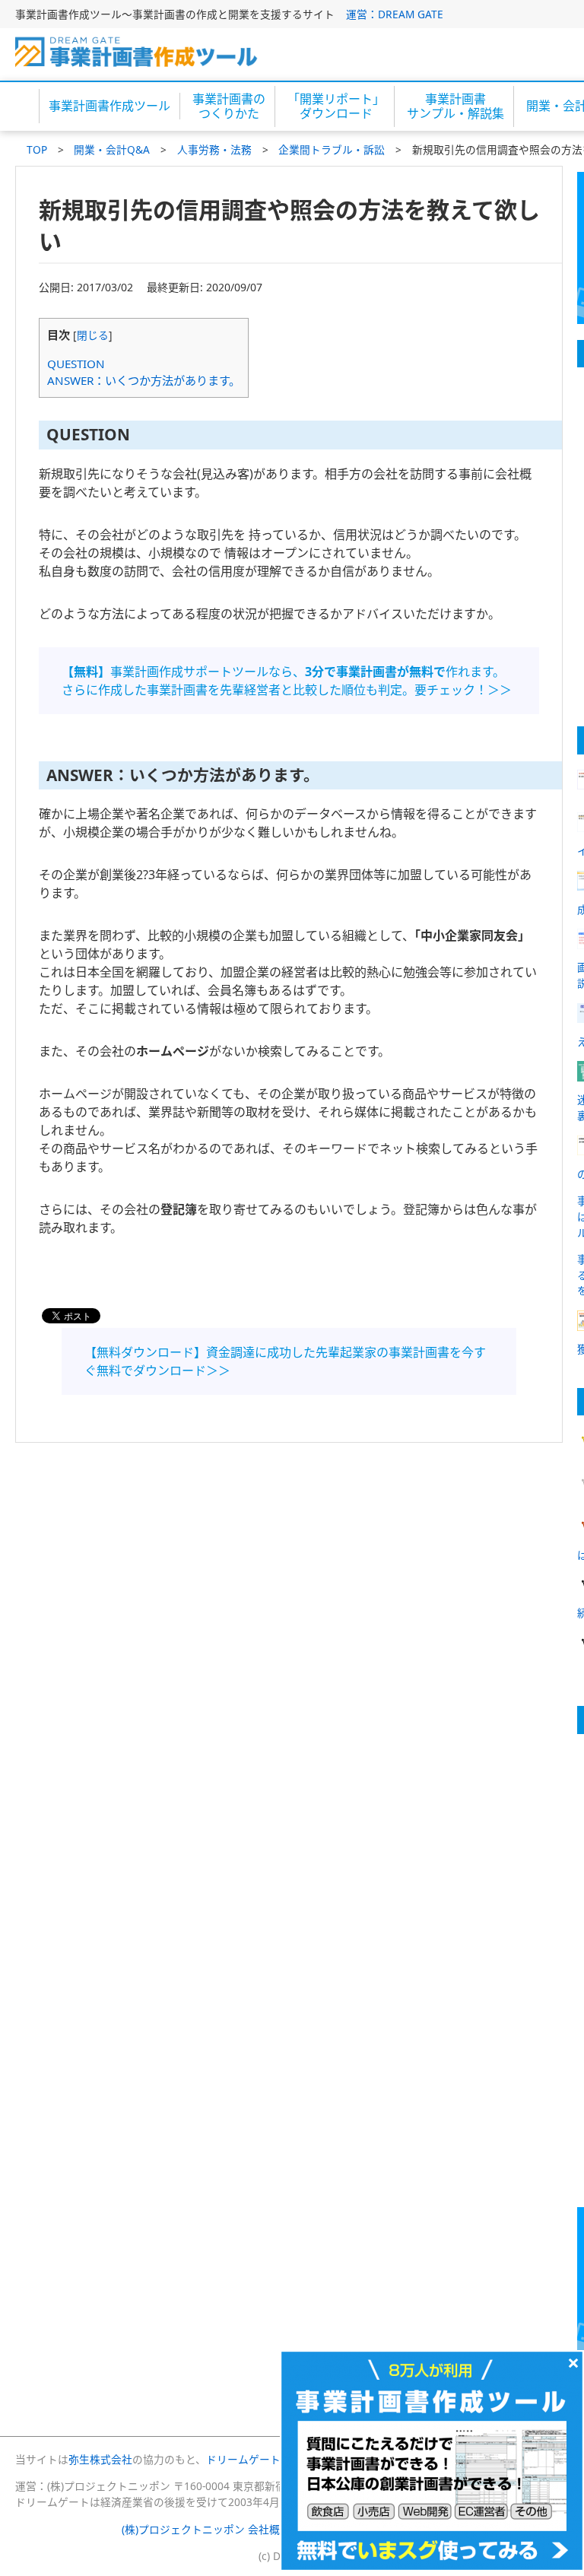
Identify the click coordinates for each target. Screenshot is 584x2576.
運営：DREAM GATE (395, 14)
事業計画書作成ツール (109, 106)
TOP (37, 149)
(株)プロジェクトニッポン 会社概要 (206, 2529)
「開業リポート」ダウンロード (336, 106)
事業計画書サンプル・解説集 (455, 106)
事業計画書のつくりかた (229, 106)
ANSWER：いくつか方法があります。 (144, 380)
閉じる (93, 335)
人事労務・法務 (214, 149)
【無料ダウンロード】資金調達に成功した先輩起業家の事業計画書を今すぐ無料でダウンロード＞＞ (285, 1361)
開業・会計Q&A (112, 149)
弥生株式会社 (100, 2459)
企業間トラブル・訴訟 (332, 149)
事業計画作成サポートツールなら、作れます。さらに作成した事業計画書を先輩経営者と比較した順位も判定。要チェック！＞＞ (287, 681)
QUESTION (76, 364)
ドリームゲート (243, 2459)
